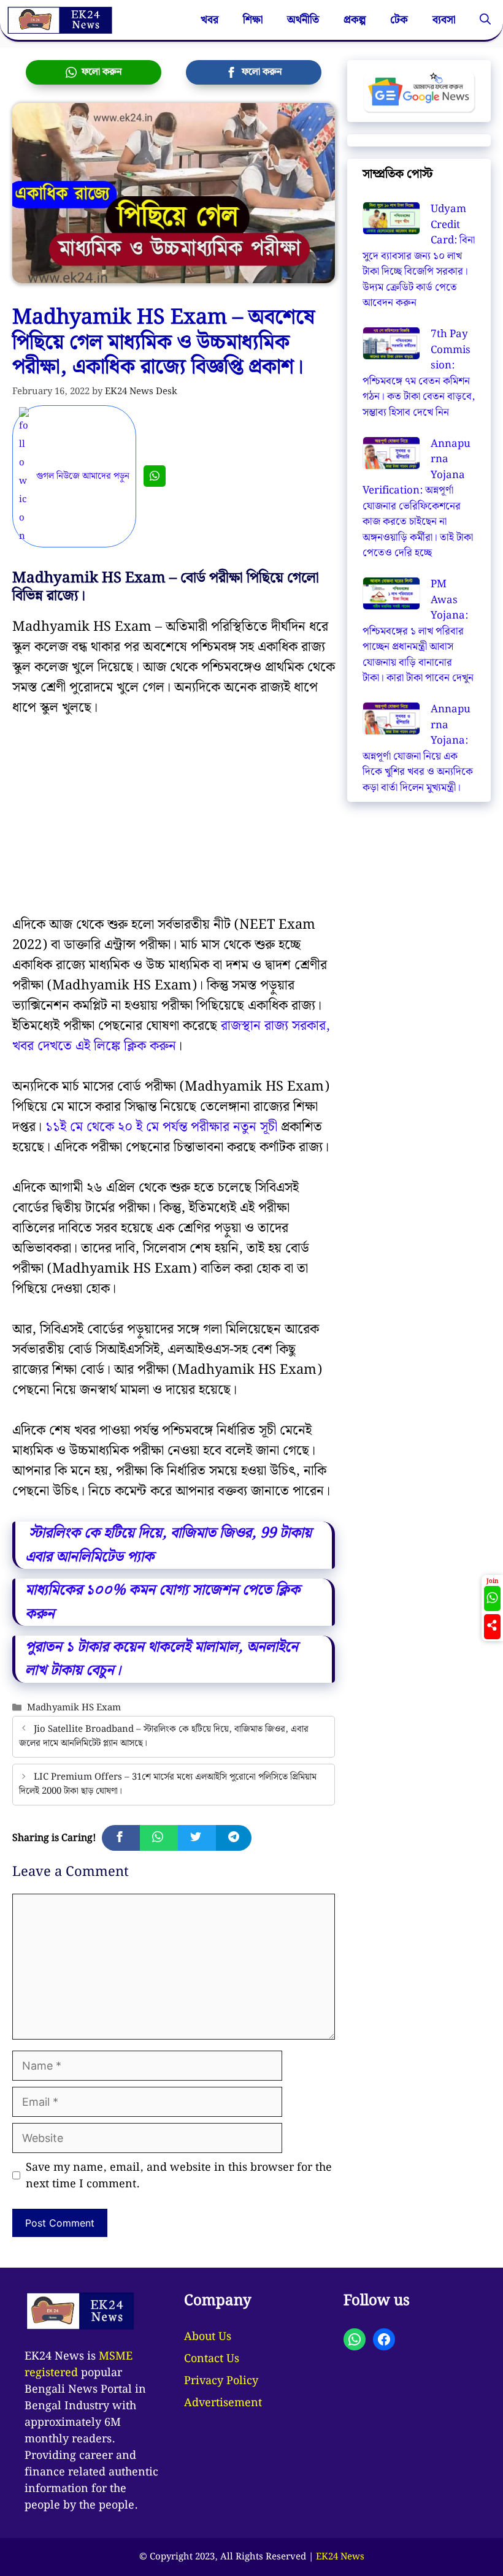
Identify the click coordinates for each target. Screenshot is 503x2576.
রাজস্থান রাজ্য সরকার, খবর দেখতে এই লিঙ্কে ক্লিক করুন (171, 1036)
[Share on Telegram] (234, 1838)
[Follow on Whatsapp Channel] (492, 1599)
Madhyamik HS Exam (74, 1708)
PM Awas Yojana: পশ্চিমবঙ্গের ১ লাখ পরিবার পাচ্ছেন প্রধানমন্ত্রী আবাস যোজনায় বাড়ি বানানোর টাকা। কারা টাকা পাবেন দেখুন (418, 631)
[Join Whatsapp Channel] (155, 476)
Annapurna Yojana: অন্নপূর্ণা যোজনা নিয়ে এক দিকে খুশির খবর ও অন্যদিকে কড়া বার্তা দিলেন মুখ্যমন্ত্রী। (418, 749)
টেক (399, 20)
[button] (485, 20)
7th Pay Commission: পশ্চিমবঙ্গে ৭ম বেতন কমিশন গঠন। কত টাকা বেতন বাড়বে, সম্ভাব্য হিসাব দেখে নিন (419, 373)
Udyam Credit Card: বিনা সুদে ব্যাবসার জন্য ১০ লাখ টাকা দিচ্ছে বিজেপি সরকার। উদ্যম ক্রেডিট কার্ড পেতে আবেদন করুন (419, 256)
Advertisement (223, 2403)
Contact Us (212, 2359)
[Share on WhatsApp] (159, 1838)
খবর (209, 20)
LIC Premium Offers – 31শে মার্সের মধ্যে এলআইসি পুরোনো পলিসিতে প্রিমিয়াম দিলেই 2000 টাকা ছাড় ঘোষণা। (168, 1784)
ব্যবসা (444, 20)
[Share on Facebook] (121, 1838)
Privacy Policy (221, 2381)
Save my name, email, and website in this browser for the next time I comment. (179, 2176)
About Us (208, 2337)
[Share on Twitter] (197, 1838)
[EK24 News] (60, 20)
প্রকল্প (355, 20)
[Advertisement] (174, 824)
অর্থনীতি (303, 20)
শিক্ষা (253, 20)
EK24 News (340, 2557)
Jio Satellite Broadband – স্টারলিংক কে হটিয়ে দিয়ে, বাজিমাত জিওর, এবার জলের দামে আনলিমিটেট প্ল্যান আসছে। (164, 1736)
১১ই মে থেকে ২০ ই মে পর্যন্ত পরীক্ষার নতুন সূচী (161, 1127)
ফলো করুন (99, 72)
